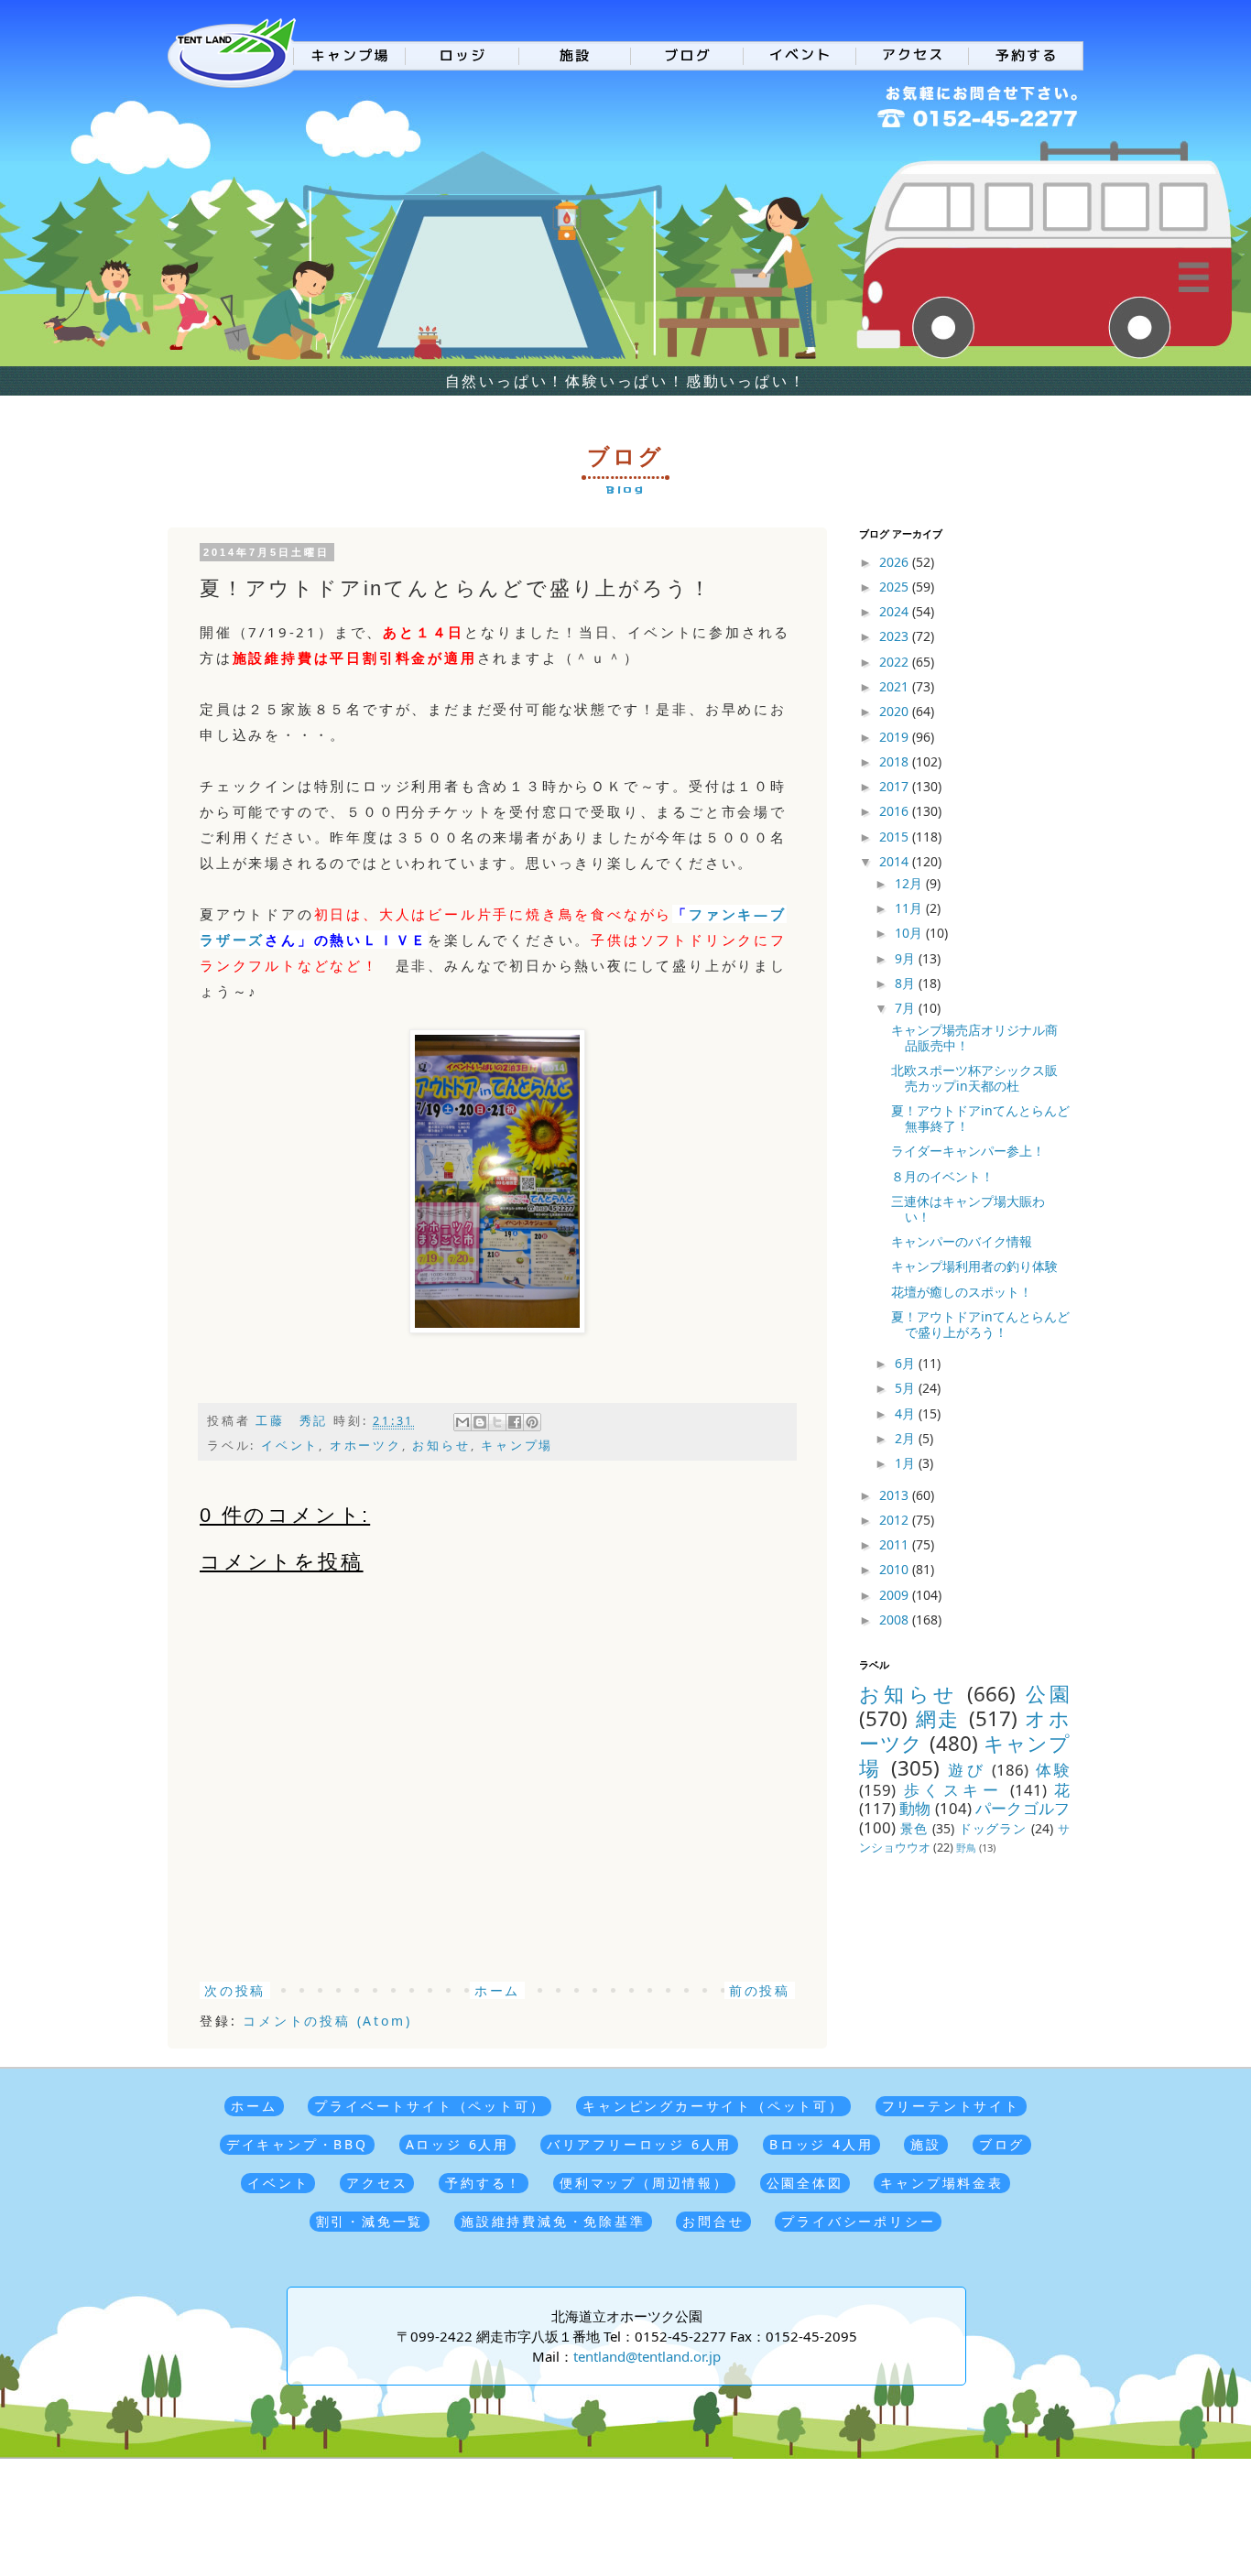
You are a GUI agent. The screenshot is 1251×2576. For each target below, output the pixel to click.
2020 (896, 711)
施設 (926, 2144)
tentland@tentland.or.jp (647, 2356)
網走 (938, 1718)
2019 (896, 737)
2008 (896, 1620)
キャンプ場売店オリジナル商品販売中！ (974, 1038)
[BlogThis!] (480, 1422)
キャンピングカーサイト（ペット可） (713, 2106)
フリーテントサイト (951, 2106)
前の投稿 (760, 1990)
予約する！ (484, 2183)
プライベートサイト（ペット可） (430, 2106)
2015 (896, 837)
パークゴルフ (1023, 1808)
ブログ (1002, 2144)
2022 (896, 662)
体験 (1053, 1770)
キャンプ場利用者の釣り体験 (974, 1266)
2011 (896, 1544)
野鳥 (966, 1848)
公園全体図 (805, 2183)
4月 (907, 1413)
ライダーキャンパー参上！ (968, 1151)
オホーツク (366, 1446)
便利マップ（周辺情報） (644, 2183)
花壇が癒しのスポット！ (962, 1292)
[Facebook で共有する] (515, 1422)
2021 (896, 686)
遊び (967, 1770)
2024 (896, 611)
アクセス (377, 2183)
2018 (896, 761)
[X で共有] (497, 1422)
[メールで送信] (462, 1422)
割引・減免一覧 (370, 2221)
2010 (896, 1569)
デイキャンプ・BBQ (297, 2144)
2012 (896, 1520)
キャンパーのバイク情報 (962, 1241)
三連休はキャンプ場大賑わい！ (968, 1209)
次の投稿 (235, 1990)
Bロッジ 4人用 (821, 2144)
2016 (896, 811)
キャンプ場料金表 (941, 2183)
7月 (907, 1008)
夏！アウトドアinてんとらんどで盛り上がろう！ (980, 1324)
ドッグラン (993, 1828)
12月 (910, 883)
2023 (896, 636)
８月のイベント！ (942, 1176)
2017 (896, 786)
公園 (1048, 1694)
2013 (896, 1495)
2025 (896, 587)
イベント (290, 1446)
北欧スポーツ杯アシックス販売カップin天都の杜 (974, 1078)
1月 (907, 1463)
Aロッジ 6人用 (457, 2144)
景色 (914, 1828)
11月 (910, 908)
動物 (915, 1808)
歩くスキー (953, 1790)
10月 (910, 933)
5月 (907, 1388)
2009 (896, 1595)
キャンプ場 (517, 1446)
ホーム (497, 1990)
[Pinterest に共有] (532, 1422)
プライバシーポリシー (858, 2221)
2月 (907, 1438)
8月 (907, 983)
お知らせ (441, 1446)
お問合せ (713, 2221)
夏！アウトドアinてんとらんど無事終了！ (980, 1118)
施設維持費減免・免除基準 (553, 2221)
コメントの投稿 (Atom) (327, 2021)
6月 (907, 1363)
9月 (907, 958)
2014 (896, 861)
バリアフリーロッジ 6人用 (639, 2144)
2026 (896, 562)
